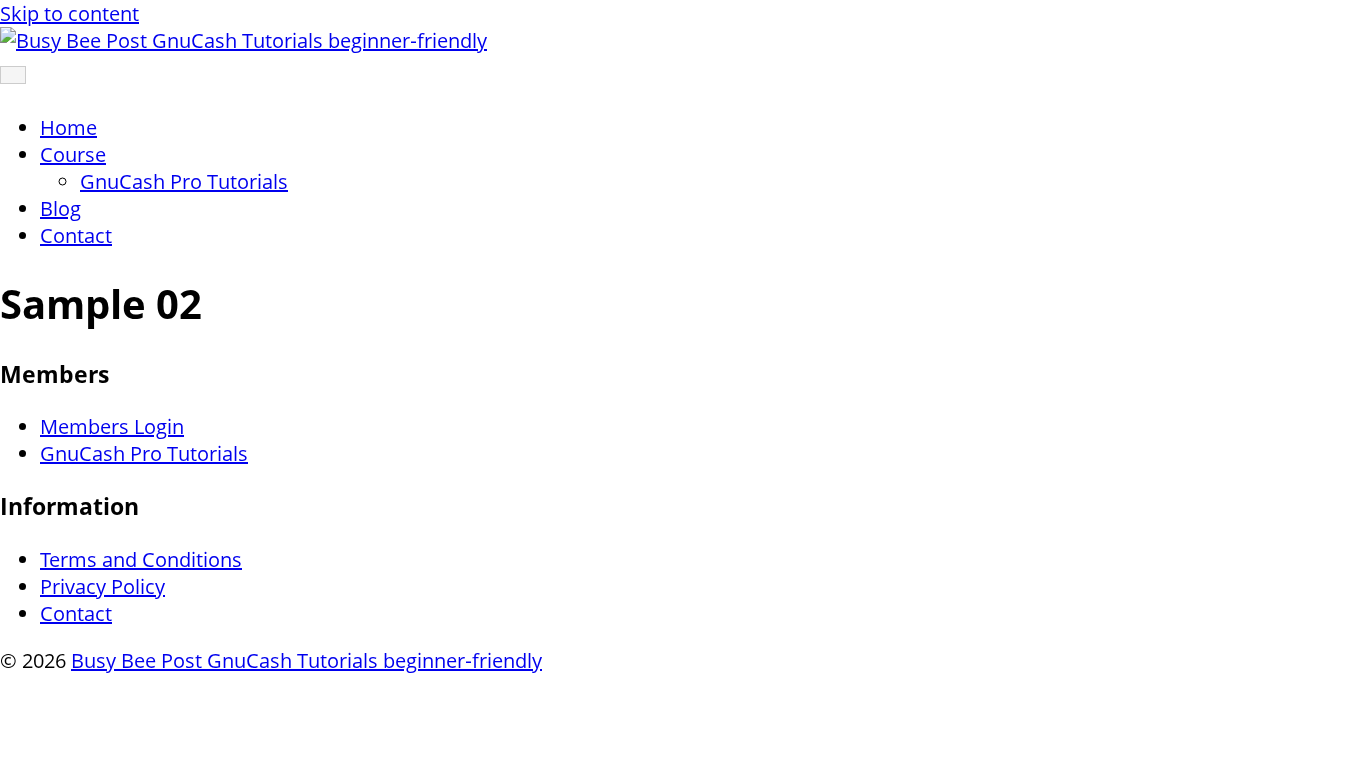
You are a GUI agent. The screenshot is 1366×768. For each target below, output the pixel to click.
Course (73, 154)
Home (68, 127)
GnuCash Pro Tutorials (184, 181)
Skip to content (69, 13)
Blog (60, 208)
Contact (76, 235)
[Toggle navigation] (13, 75)
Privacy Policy (102, 586)
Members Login (112, 426)
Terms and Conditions (141, 559)
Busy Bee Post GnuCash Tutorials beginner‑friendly (306, 660)
